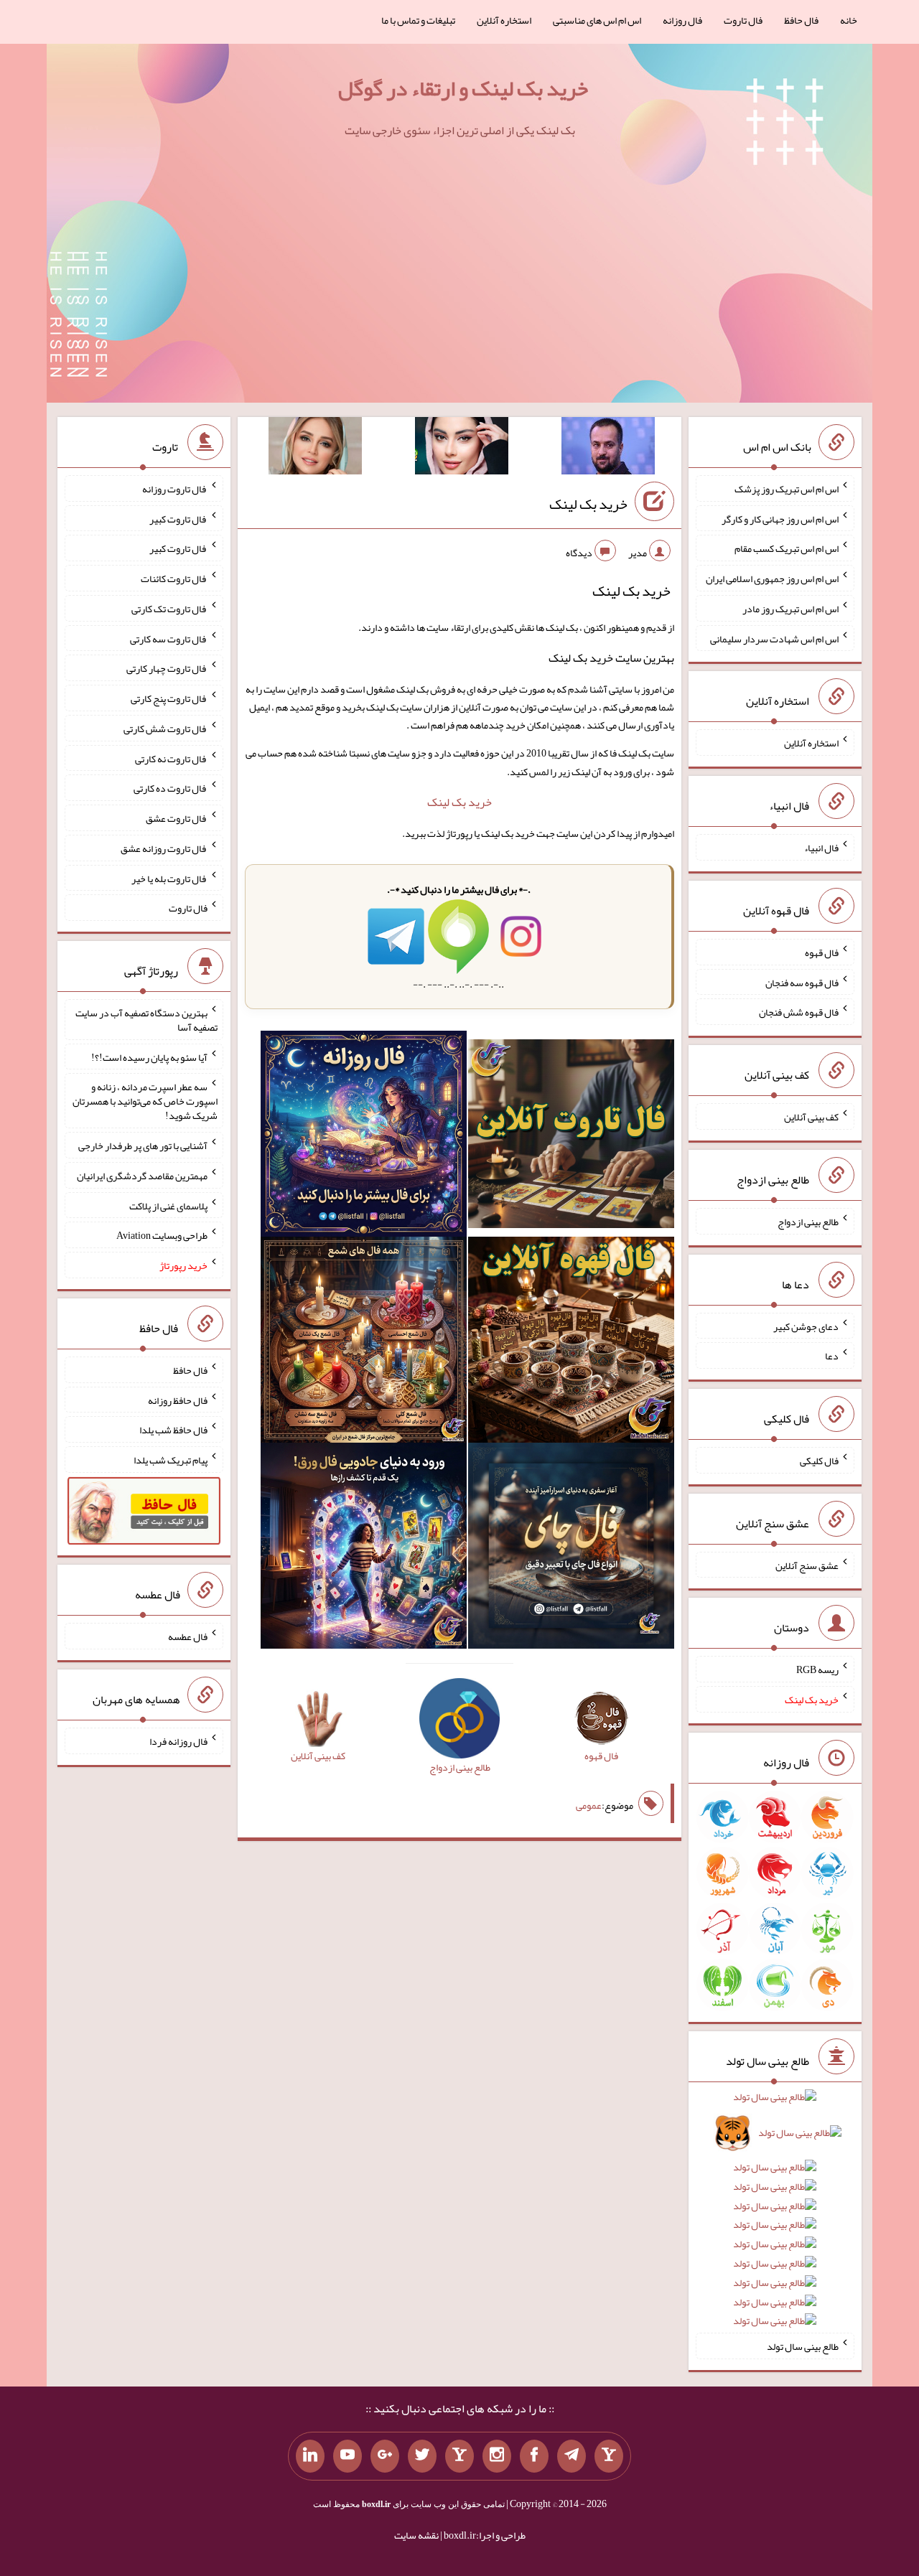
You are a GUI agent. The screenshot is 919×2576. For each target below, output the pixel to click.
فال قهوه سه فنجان (802, 982)
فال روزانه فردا (178, 1741)
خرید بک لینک (588, 504)
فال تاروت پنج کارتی (169, 698)
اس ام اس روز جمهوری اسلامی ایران (772, 579)
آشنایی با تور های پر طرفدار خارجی (143, 1146)
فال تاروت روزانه (175, 489)
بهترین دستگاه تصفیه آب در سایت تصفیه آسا (146, 1020)
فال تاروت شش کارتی (165, 729)
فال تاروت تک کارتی (169, 609)
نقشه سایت (416, 2535)
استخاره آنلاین (504, 20)
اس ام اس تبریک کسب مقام (787, 548)
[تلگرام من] (572, 2456)
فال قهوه (822, 952)
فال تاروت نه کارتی (171, 758)
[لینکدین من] (310, 2456)
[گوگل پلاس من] (385, 2456)
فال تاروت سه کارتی (169, 638)
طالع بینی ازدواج (808, 1222)
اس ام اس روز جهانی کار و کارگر (780, 518)
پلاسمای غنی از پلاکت (168, 1205)
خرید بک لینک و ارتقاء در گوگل (463, 88)
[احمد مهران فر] (608, 449)
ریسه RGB (817, 1669)
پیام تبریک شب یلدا (171, 1460)
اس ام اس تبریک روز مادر (790, 609)
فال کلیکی (819, 1461)
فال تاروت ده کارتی (171, 788)
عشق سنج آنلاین (807, 1565)
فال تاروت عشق (177, 818)
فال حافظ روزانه (178, 1400)
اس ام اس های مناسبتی (597, 20)
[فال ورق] (364, 1549)
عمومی (589, 1805)
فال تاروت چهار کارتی (167, 668)
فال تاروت (743, 20)
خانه (849, 20)
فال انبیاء (821, 848)
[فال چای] (571, 1549)
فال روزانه (682, 20)
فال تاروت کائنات (174, 579)
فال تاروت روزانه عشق (164, 848)
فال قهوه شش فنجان (799, 1012)
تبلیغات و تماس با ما (418, 20)
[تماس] (459, 2456)
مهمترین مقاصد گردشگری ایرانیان (142, 1176)
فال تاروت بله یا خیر (169, 878)
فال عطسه (188, 1636)
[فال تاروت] (571, 1137)
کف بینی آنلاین (811, 1117)
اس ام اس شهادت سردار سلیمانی (774, 638)
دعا (832, 1356)
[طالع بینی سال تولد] (775, 2214)
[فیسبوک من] (534, 2456)
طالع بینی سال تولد (803, 2346)
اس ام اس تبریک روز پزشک (787, 489)
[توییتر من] (422, 2456)
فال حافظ (801, 20)
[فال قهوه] (571, 1343)
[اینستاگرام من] (497, 2456)
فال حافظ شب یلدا (173, 1430)
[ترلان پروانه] (462, 449)
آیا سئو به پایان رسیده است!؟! (149, 1057)
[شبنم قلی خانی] (315, 449)
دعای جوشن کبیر (806, 1326)
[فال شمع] (364, 1343)
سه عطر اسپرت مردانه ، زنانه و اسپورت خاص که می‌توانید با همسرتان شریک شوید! (145, 1101)
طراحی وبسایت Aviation (162, 1235)
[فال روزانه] (364, 1137)
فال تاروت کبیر (178, 518)
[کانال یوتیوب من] (347, 2456)
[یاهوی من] (609, 2456)
